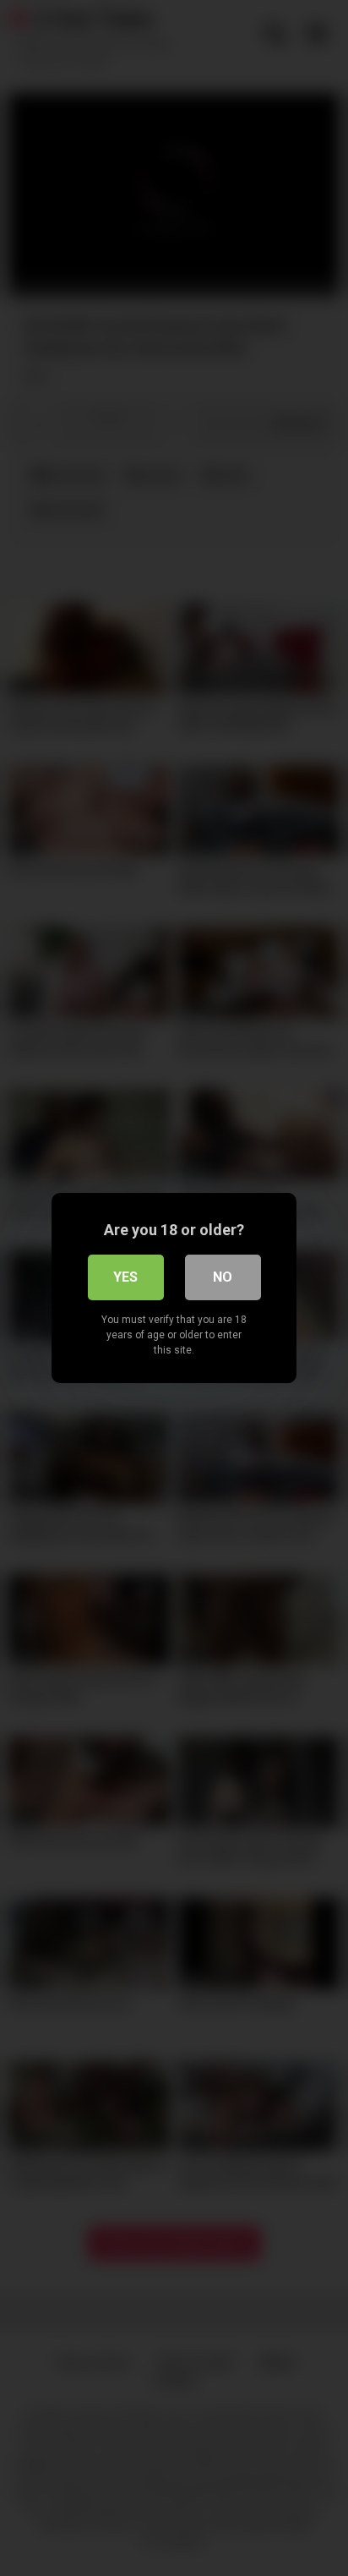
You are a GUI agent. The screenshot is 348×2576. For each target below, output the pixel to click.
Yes (125, 1277)
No (223, 1277)
